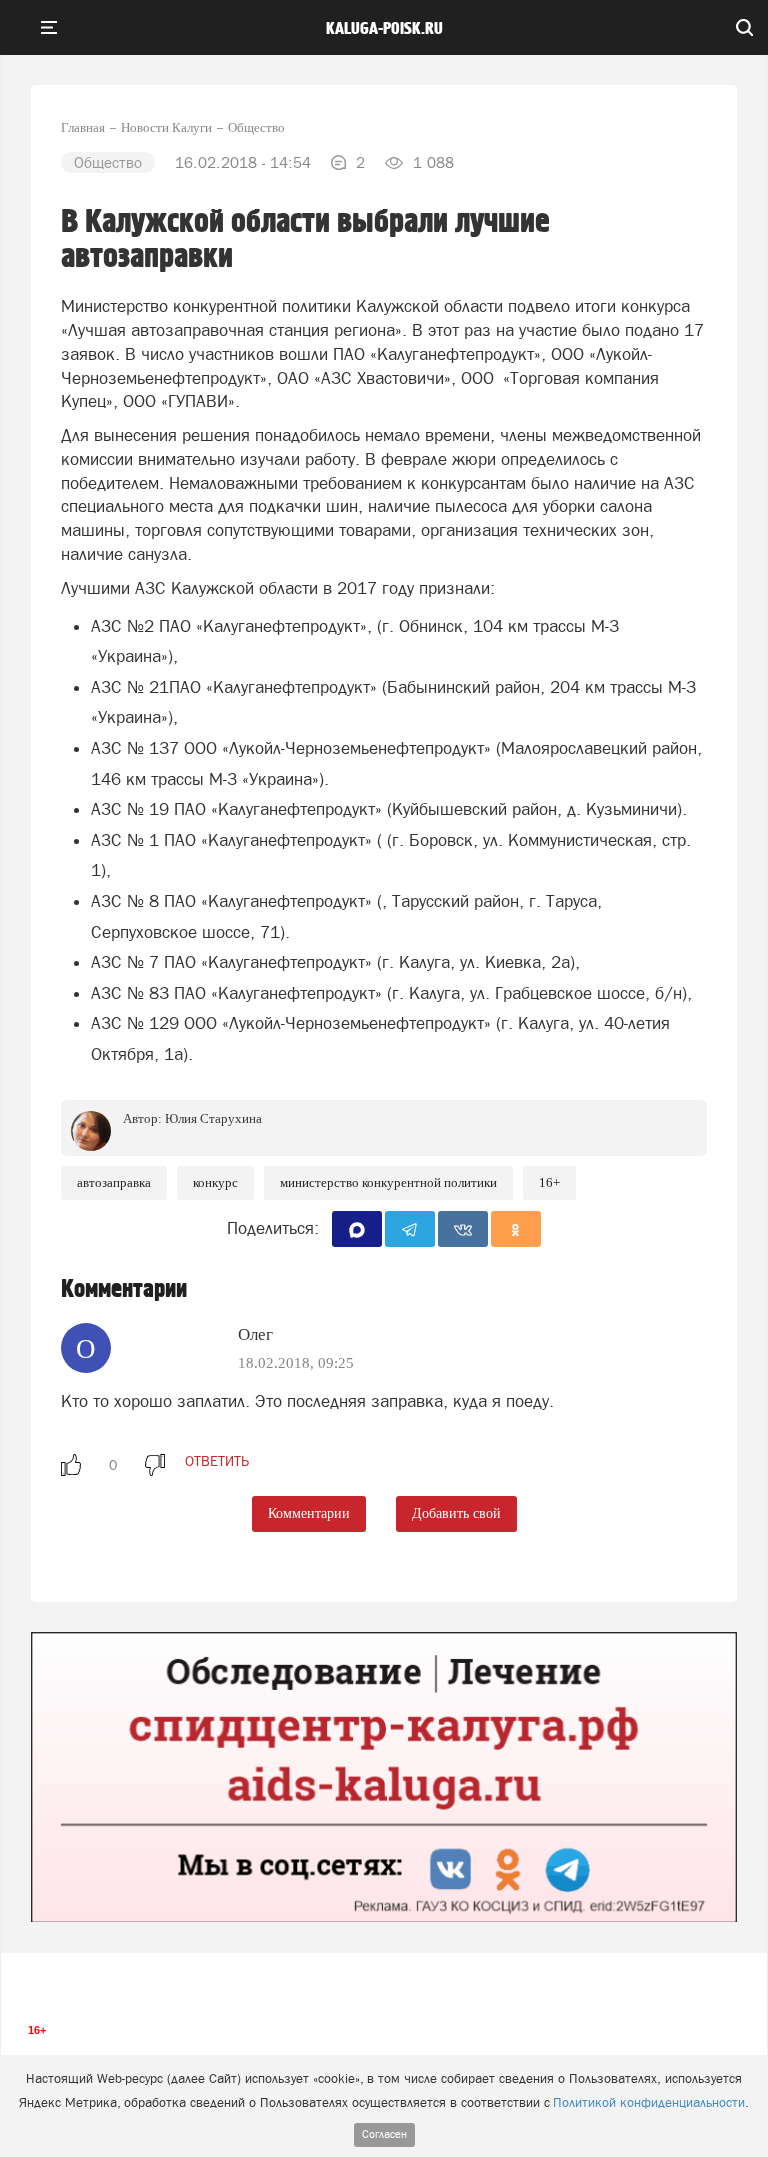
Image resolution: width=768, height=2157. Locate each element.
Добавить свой (456, 1513)
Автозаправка (114, 1182)
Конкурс (215, 1182)
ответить (217, 1461)
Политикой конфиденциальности (649, 2102)
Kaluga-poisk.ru (384, 29)
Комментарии (309, 1513)
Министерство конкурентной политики (388, 1182)
